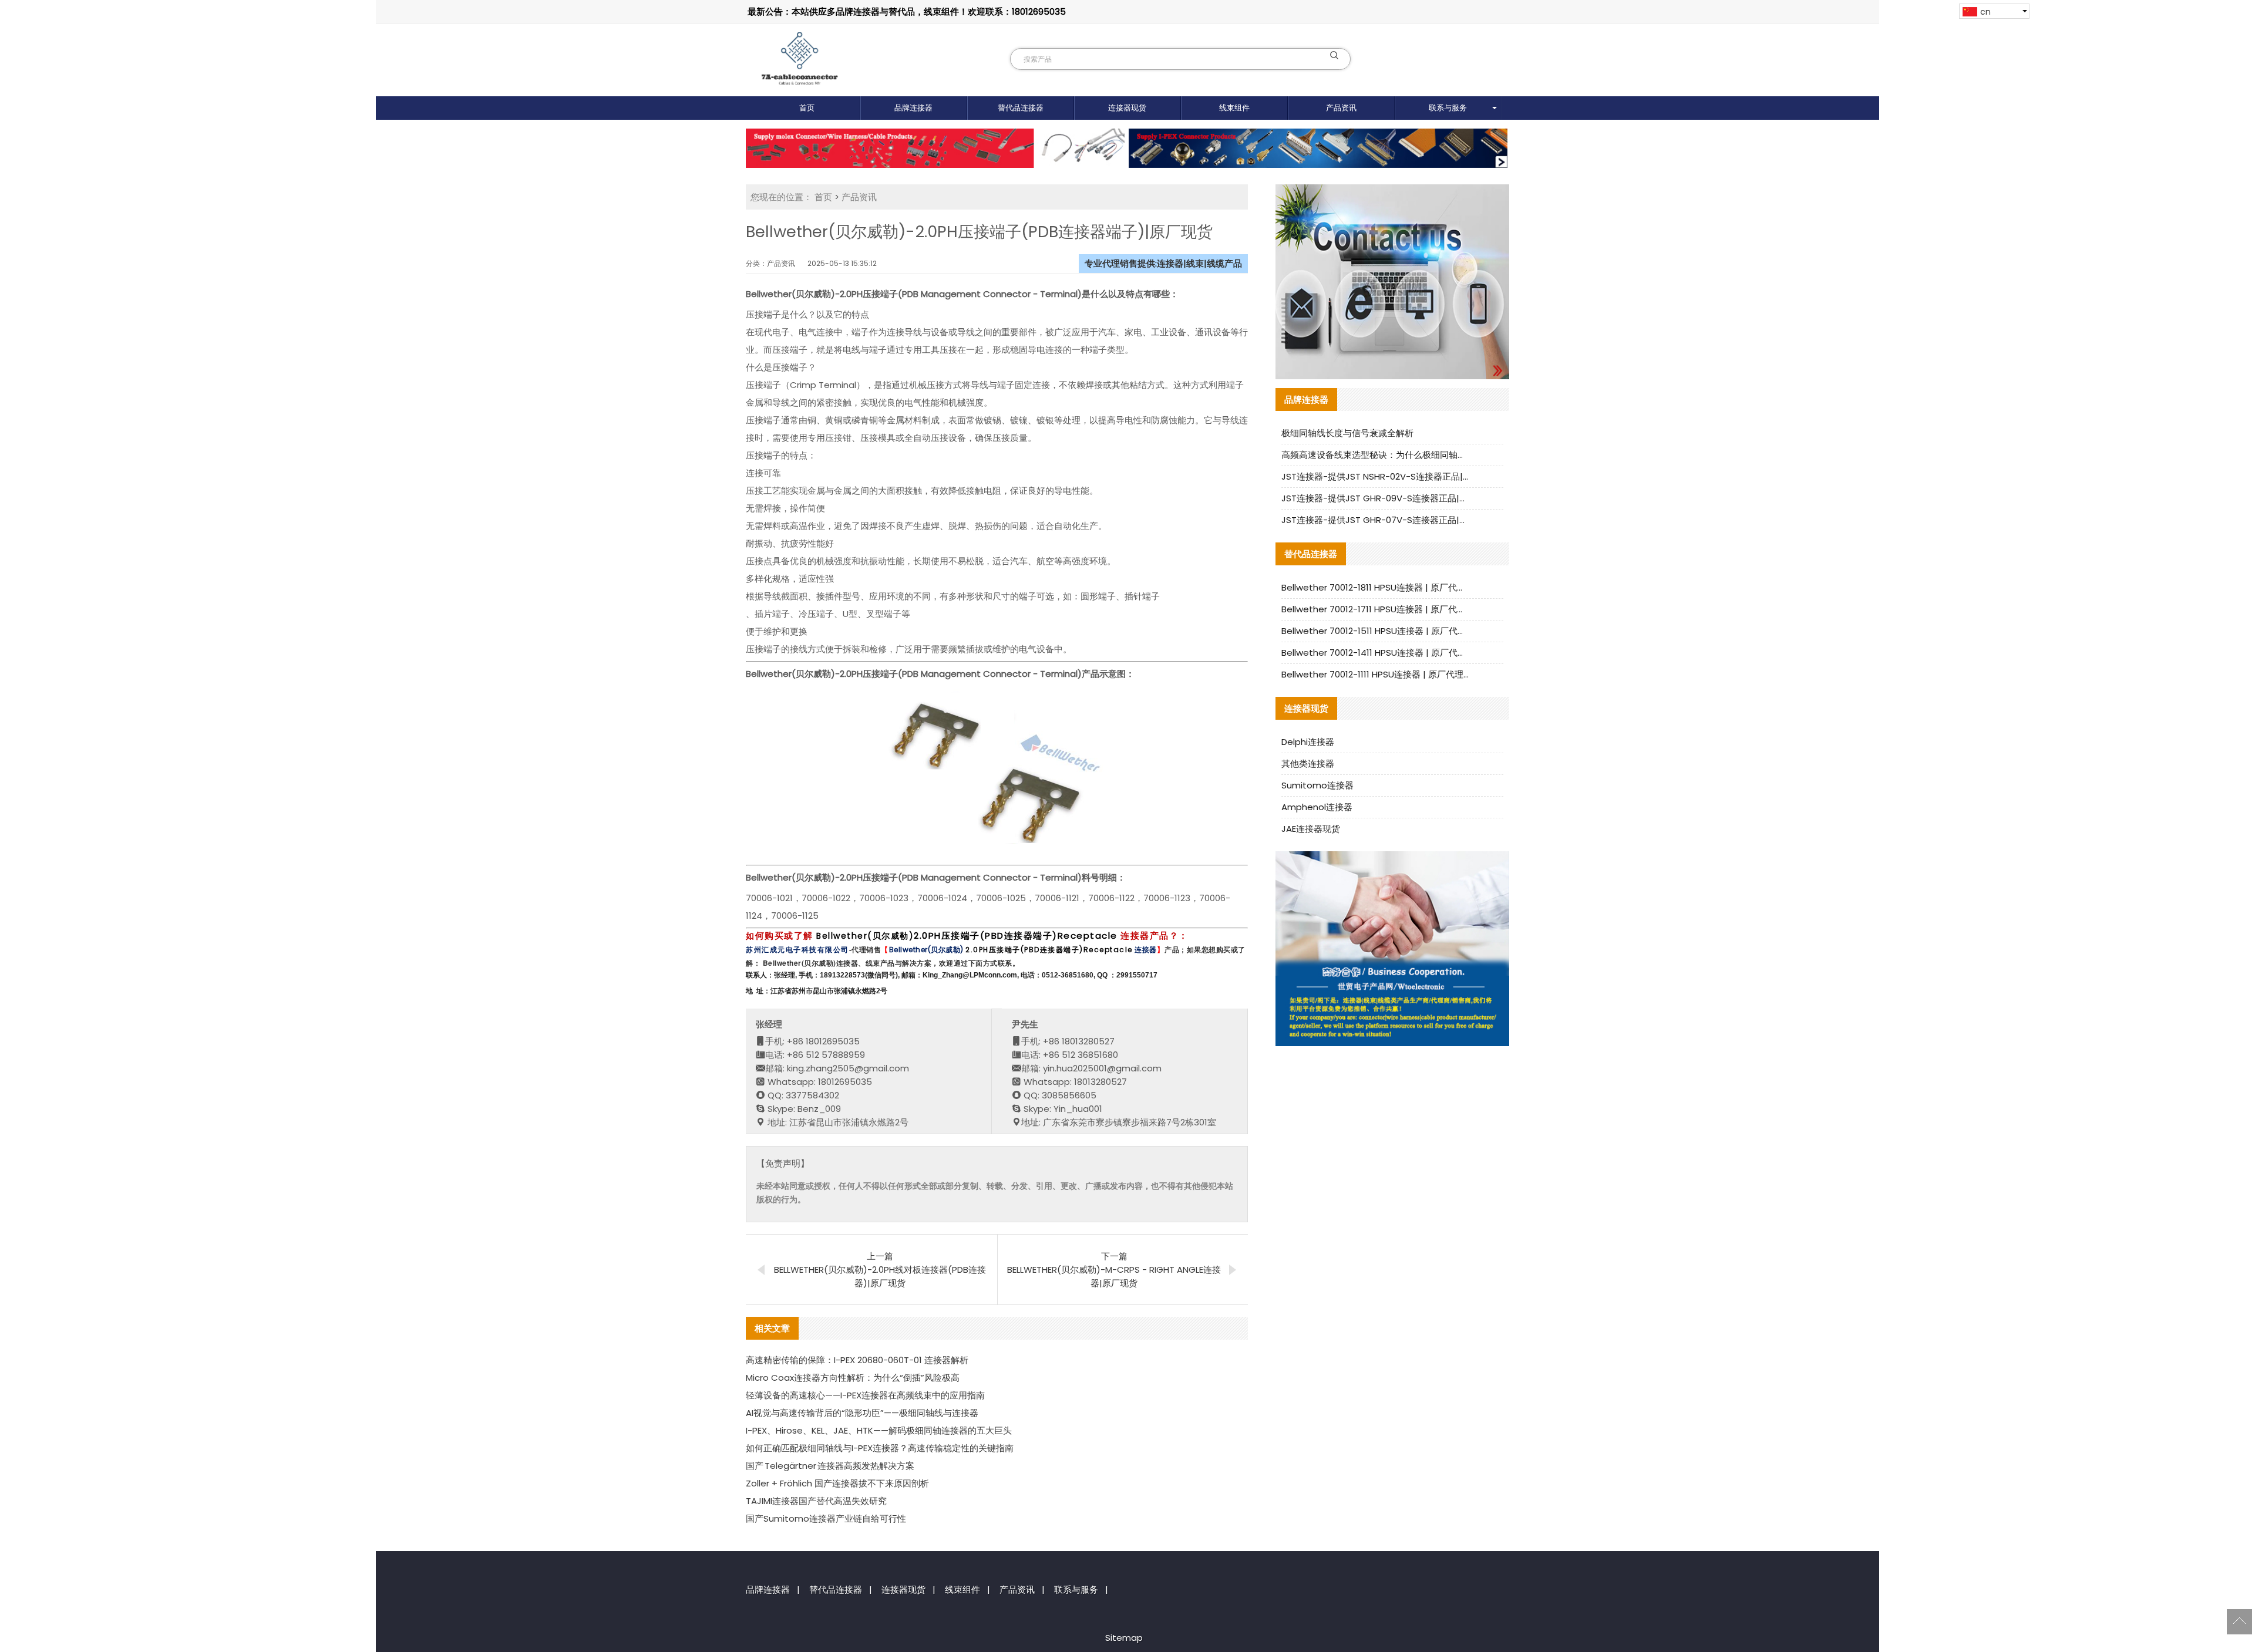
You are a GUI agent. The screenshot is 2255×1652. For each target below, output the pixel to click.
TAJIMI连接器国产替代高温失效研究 (816, 1501)
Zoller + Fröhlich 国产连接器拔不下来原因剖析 (837, 1483)
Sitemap (1124, 1638)
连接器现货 (1127, 108)
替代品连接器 (1021, 108)
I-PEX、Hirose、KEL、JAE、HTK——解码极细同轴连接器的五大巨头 (879, 1430)
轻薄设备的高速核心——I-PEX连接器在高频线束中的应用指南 (865, 1395)
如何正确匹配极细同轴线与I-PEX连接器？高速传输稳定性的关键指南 (880, 1448)
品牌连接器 (913, 108)
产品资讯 (1341, 108)
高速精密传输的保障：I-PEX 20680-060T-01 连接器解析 (857, 1360)
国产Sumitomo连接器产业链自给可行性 (826, 1518)
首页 (807, 108)
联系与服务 (1448, 108)
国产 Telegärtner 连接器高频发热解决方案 (830, 1466)
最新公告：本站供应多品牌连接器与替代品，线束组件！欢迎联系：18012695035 (907, 11)
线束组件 (1234, 108)
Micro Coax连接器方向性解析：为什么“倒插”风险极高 (853, 1378)
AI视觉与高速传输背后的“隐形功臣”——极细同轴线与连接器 (862, 1413)
